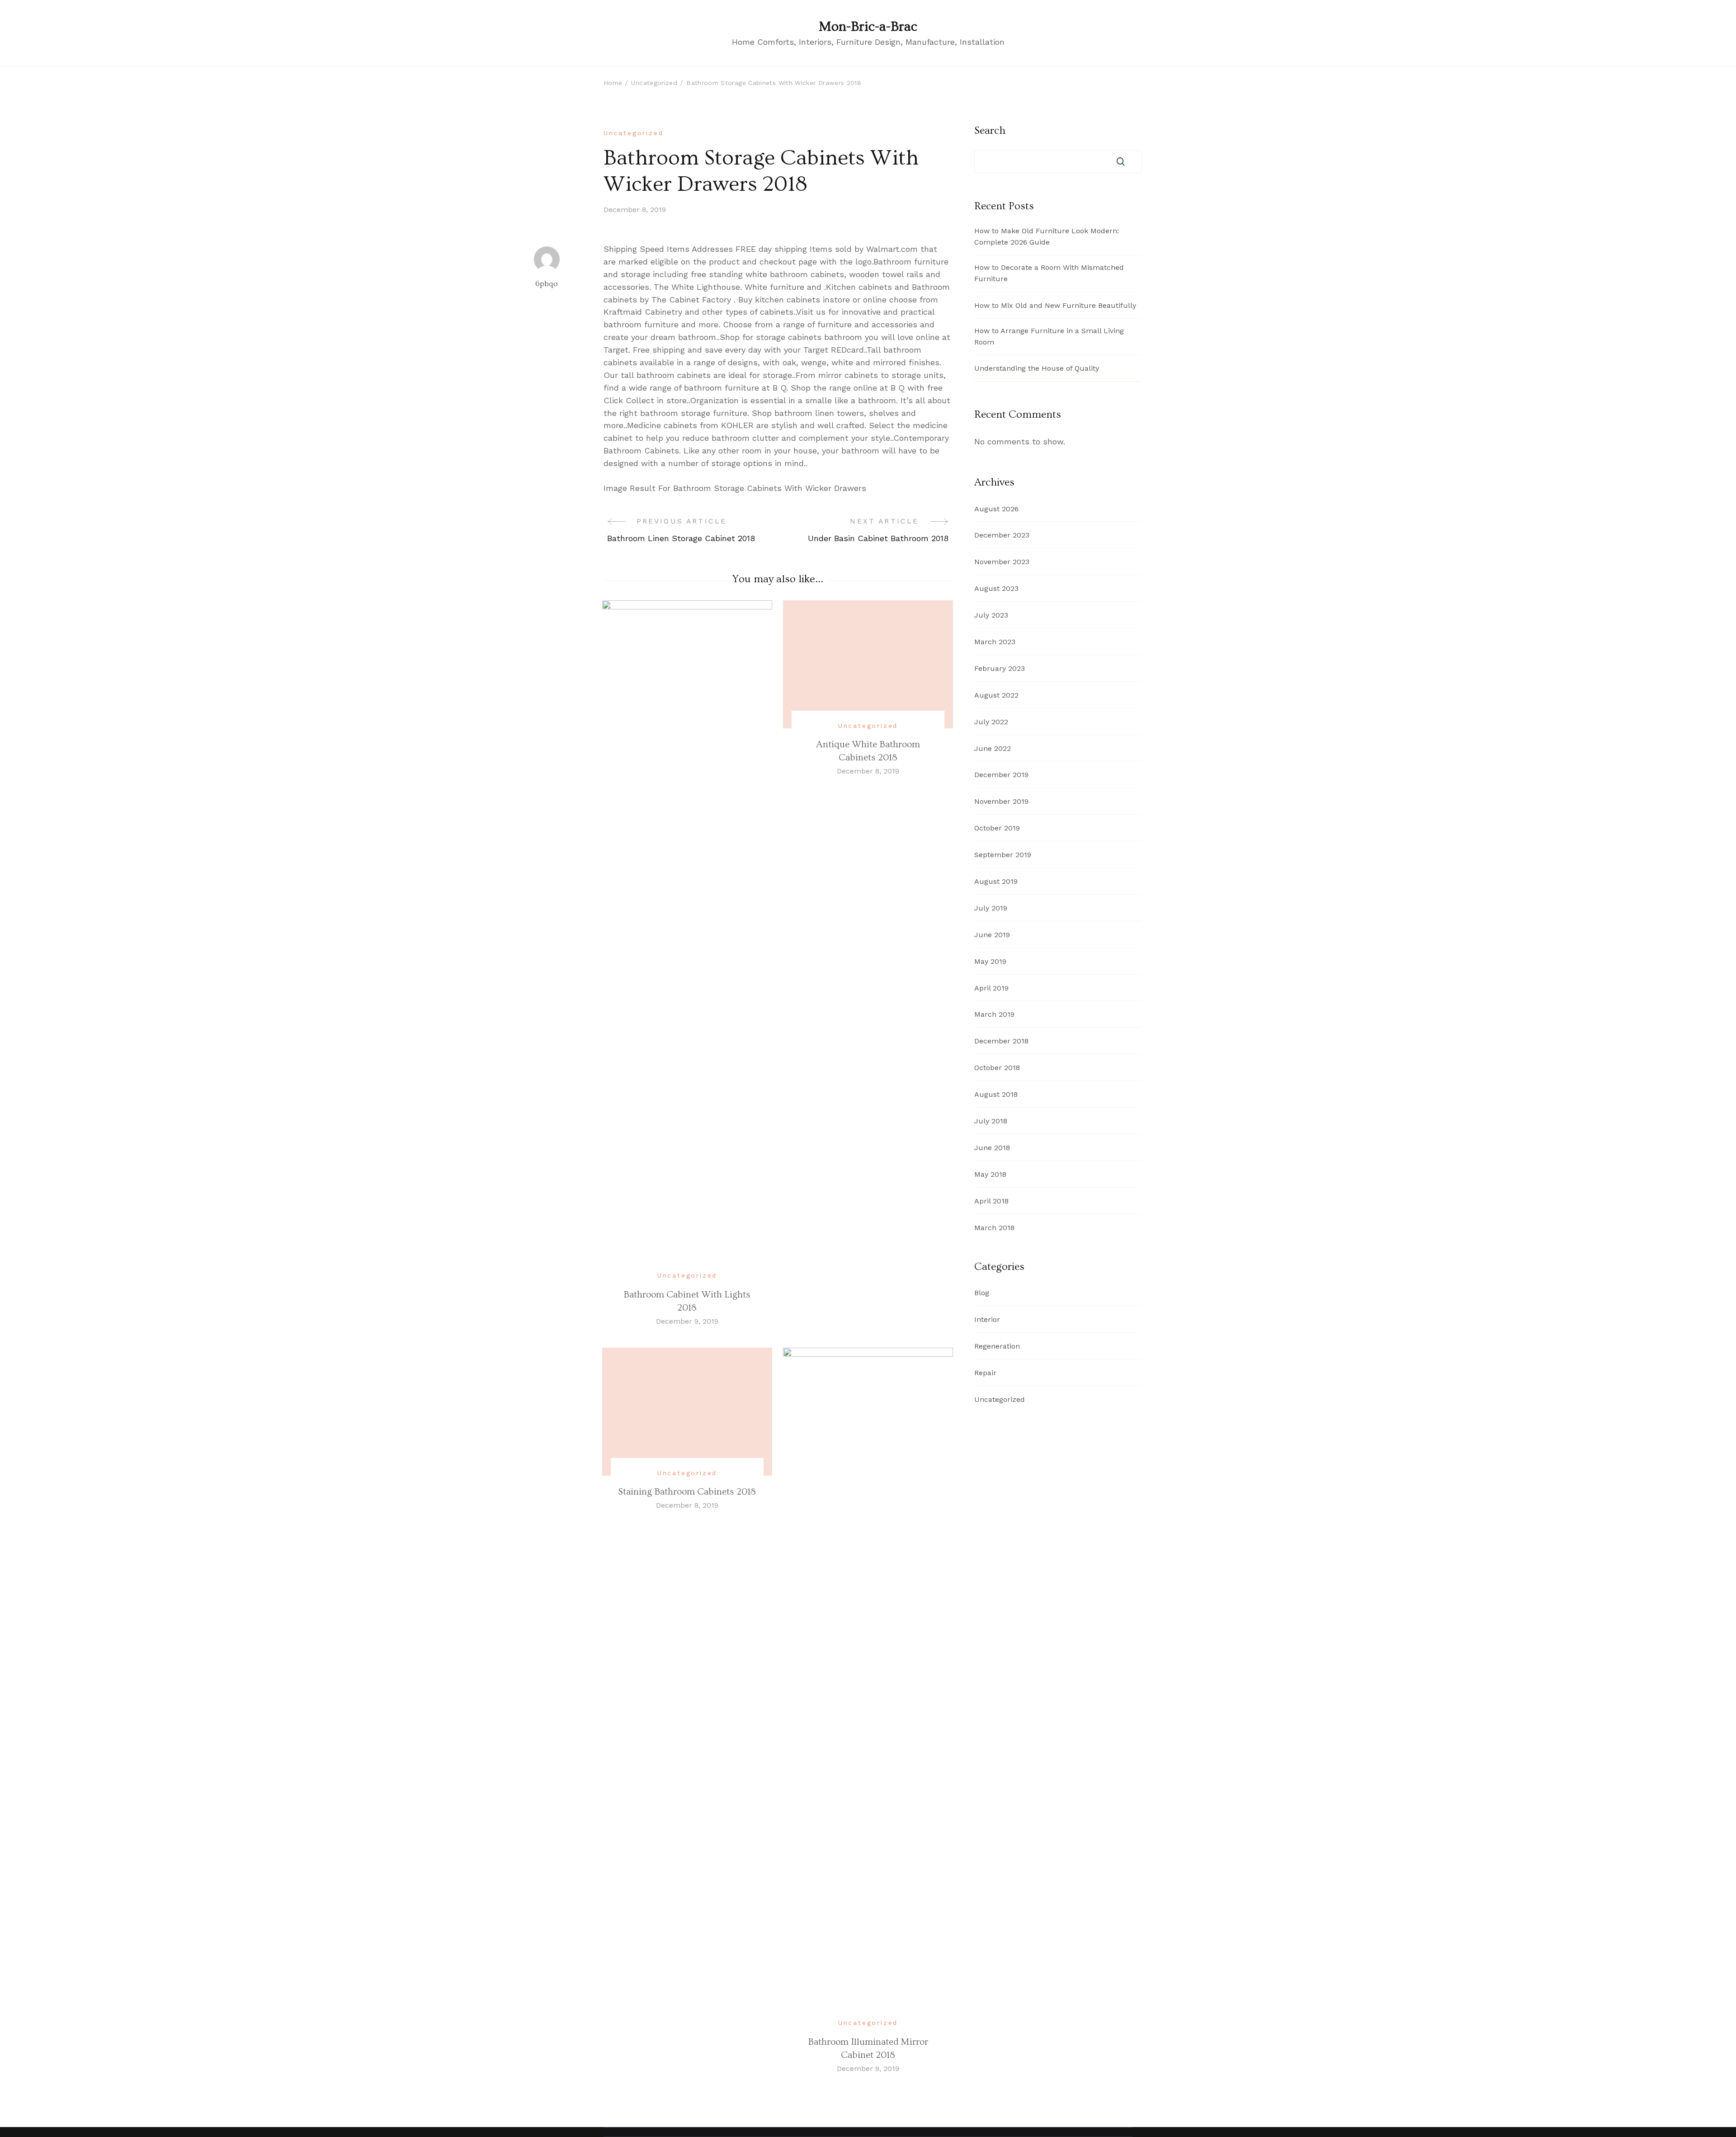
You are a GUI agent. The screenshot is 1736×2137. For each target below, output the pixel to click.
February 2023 (1000, 668)
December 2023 (1002, 535)
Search (990, 131)
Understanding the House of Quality (1037, 368)
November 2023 (1002, 562)
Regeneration (997, 1346)
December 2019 (1001, 775)
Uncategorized (633, 133)
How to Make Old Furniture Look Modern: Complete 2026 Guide (1047, 236)
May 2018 (990, 1174)
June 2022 (993, 748)
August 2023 (996, 588)
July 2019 (991, 908)
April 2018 (991, 1201)
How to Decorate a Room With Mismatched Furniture (1049, 273)
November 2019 (1001, 801)
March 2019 (994, 1014)
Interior (987, 1319)
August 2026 (996, 509)
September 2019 (1003, 855)
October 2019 (997, 828)
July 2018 (991, 1121)
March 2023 (995, 642)
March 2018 (994, 1228)
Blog (982, 1293)
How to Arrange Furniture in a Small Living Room (1049, 336)
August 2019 (996, 881)
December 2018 (1001, 1041)
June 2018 (992, 1148)
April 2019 (991, 988)
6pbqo (547, 284)
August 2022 (996, 695)
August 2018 (996, 1094)
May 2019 (990, 961)
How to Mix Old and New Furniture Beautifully (1055, 305)
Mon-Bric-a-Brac (868, 27)
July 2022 (991, 722)
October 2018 (997, 1068)
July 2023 (991, 615)
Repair (985, 1373)
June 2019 (992, 935)
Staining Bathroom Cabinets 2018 (687, 1492)
